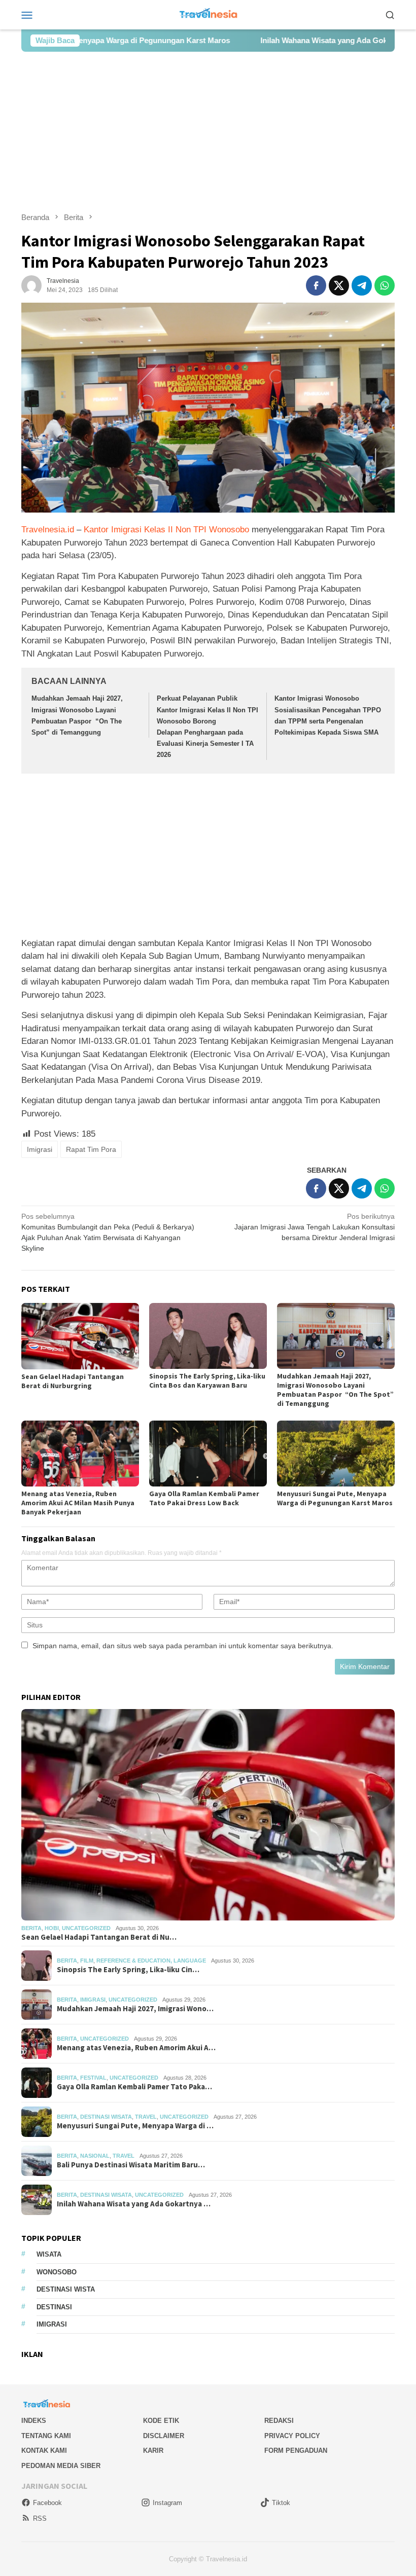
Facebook (47, 2503)
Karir (153, 2451)
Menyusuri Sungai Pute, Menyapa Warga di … (135, 2126)
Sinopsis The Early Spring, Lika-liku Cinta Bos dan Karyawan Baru (207, 1381)
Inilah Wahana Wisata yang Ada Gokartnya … (134, 2204)
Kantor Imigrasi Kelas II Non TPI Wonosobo (166, 530)
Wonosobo (57, 2272)
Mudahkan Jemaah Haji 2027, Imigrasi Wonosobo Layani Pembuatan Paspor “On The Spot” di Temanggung (335, 1390)
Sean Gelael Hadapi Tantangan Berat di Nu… (99, 1937)
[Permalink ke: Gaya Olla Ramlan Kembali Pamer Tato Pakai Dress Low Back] (208, 1454)
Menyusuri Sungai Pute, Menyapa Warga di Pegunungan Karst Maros (335, 1498)
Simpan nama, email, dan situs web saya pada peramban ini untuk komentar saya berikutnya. (183, 1646)
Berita (31, 1928)
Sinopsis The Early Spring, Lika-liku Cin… (128, 1970)
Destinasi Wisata (106, 2117)
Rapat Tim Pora (91, 1149)
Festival (93, 2078)
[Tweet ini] (339, 285)
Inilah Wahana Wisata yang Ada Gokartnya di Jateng (295, 40)
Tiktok (281, 2503)
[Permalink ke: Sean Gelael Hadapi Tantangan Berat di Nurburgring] (80, 1336)
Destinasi (54, 2307)
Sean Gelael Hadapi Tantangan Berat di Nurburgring (73, 1381)
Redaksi (279, 2421)
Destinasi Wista (66, 2289)
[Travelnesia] (208, 14)
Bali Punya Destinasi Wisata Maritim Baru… (131, 2165)
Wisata (49, 2254)
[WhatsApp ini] (385, 285)
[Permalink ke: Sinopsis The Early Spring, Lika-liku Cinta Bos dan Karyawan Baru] (208, 1336)
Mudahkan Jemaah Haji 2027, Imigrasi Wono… (135, 2009)
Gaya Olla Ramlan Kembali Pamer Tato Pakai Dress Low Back (204, 1498)
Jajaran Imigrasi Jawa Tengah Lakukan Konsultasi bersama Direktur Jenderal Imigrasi (315, 1227)
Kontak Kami (44, 2451)
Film (87, 1961)
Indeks (34, 2421)
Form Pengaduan (296, 2451)
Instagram (167, 2503)
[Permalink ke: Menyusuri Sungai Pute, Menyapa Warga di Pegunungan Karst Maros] (336, 1454)
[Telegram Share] (362, 285)
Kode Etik (161, 2421)
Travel (146, 2117)
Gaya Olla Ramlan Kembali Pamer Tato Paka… (134, 2087)
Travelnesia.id (48, 530)
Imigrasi (40, 1149)
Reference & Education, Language (151, 1961)
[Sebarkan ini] (316, 285)
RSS (40, 2518)
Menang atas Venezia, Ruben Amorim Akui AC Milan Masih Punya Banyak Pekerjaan (78, 1503)
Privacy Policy (292, 2436)
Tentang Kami (46, 2436)
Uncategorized (86, 1928)
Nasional (95, 2156)
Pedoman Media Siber (61, 2466)
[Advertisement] (208, 132)
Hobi (52, 1928)
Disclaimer (164, 2436)
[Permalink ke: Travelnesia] (31, 285)
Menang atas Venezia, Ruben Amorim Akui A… (136, 2048)
